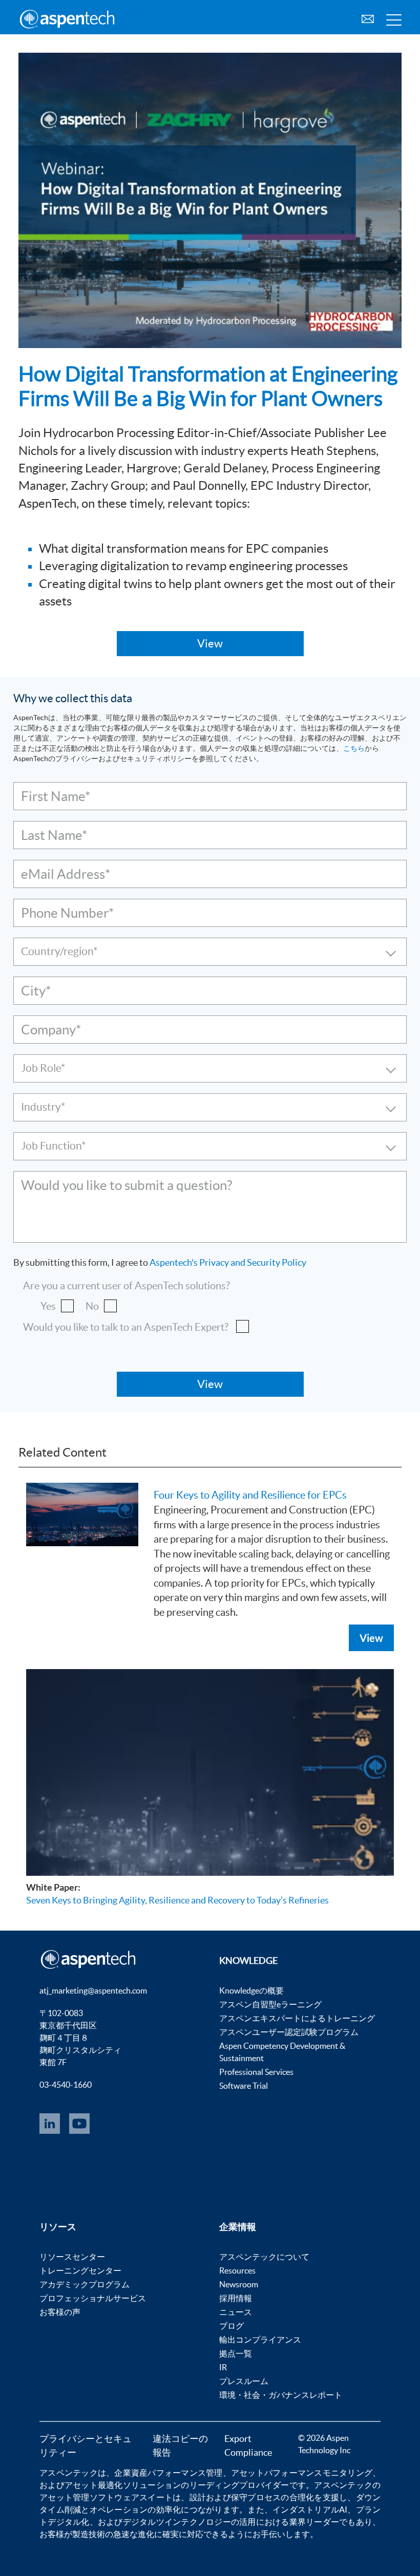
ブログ (232, 2326)
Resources (237, 2270)
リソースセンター (72, 2257)
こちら (354, 748)
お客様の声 (60, 2312)
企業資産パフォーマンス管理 (168, 2473)
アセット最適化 (94, 2485)
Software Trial (244, 2086)
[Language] (368, 18)
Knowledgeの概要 (251, 1990)
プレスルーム (244, 2381)
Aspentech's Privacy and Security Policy (228, 1262)
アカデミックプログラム (85, 2284)
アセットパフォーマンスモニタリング (302, 2473)
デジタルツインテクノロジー (177, 2522)
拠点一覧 (236, 2353)
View (371, 1638)
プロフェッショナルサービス (93, 2298)
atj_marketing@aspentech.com (93, 1990)
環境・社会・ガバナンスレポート (281, 2395)
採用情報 (236, 2298)
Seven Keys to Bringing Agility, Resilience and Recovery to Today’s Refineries (177, 1900)
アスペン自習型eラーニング (270, 2004)
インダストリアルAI (310, 2509)
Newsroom (239, 2284)
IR (223, 2367)
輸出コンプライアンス (260, 2340)
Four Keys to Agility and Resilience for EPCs (250, 1495)
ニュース (236, 2312)
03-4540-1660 (66, 2085)
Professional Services (256, 2072)
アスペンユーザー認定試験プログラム (289, 2032)
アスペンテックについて (264, 2257)
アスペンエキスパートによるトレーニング (297, 2018)
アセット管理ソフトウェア (89, 2497)
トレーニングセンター (80, 2270)
